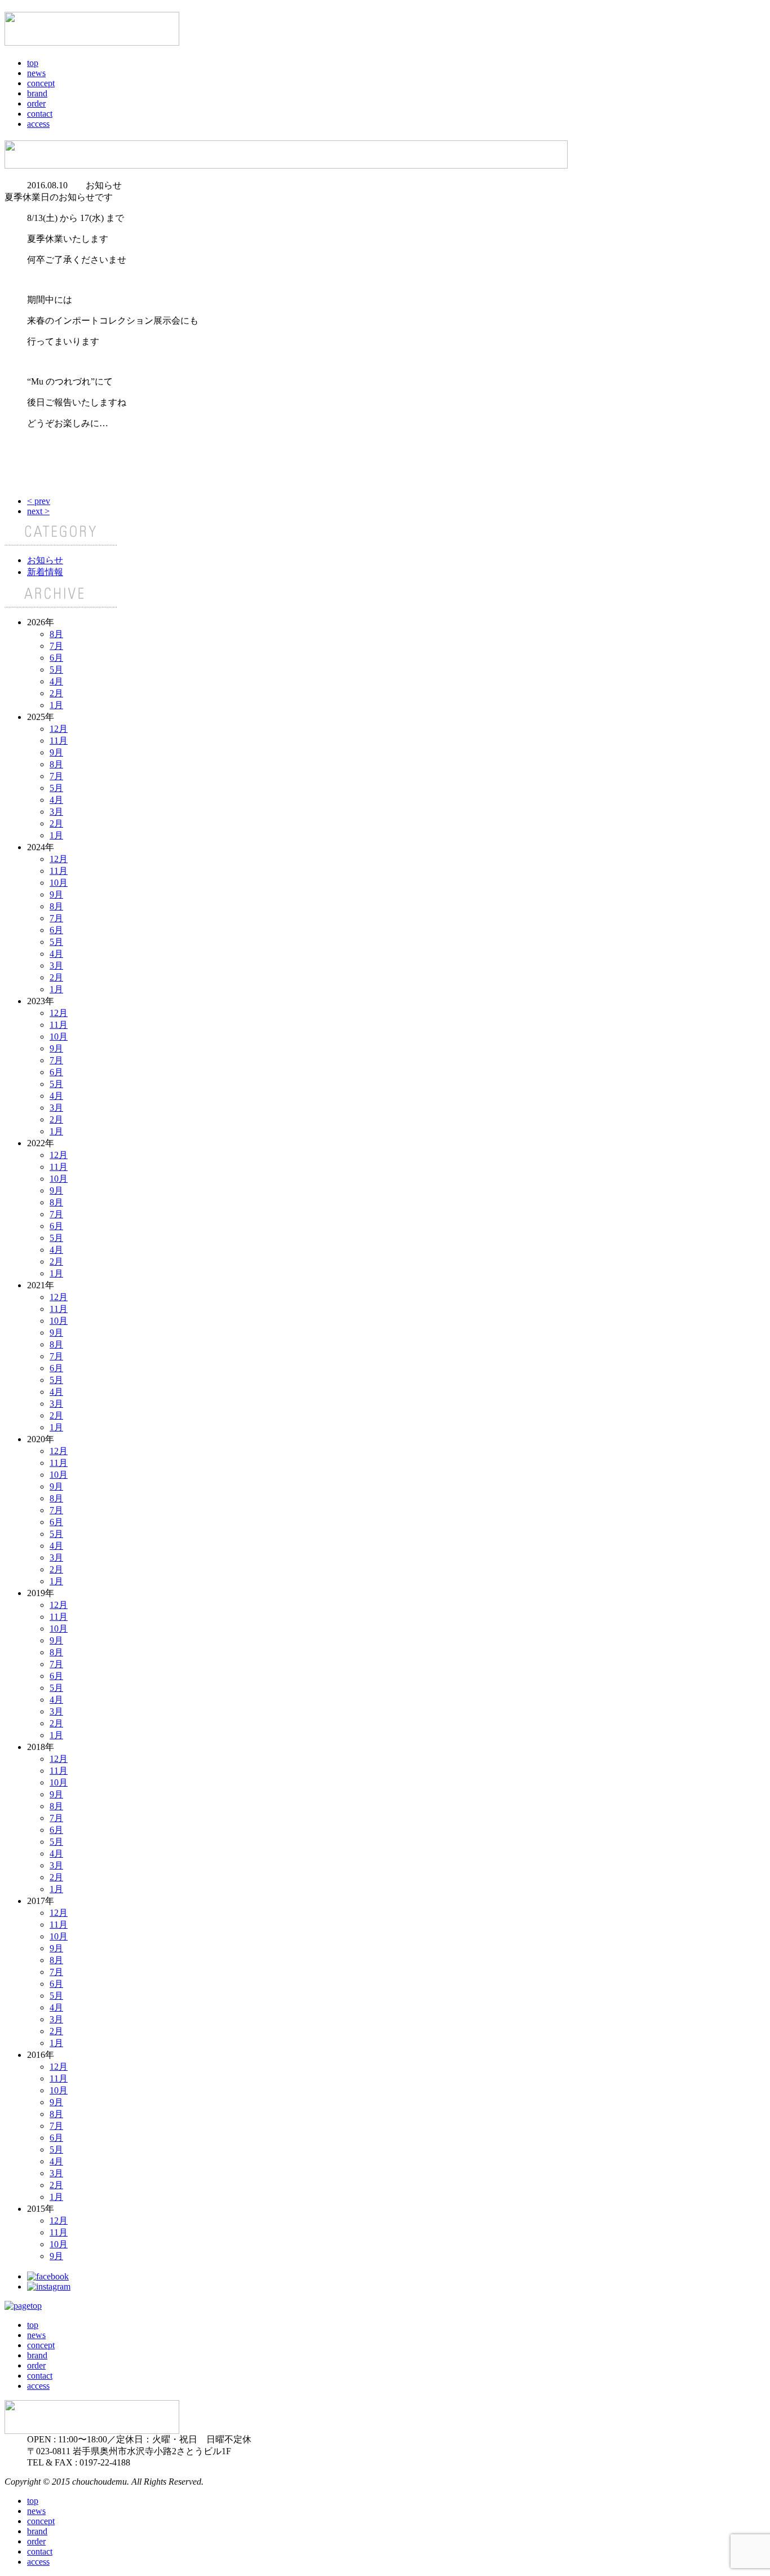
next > (38, 511)
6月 (56, 658)
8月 (56, 634)
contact (40, 114)
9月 (56, 752)
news (36, 73)
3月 (56, 812)
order (36, 103)
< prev (39, 501)
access (38, 124)
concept (41, 83)
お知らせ (45, 560)
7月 (56, 646)
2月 (56, 693)
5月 (56, 670)
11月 (59, 741)
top (33, 63)
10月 (59, 883)
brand (37, 93)
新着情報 (45, 572)
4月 (56, 681)
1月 (56, 705)
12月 (59, 729)
